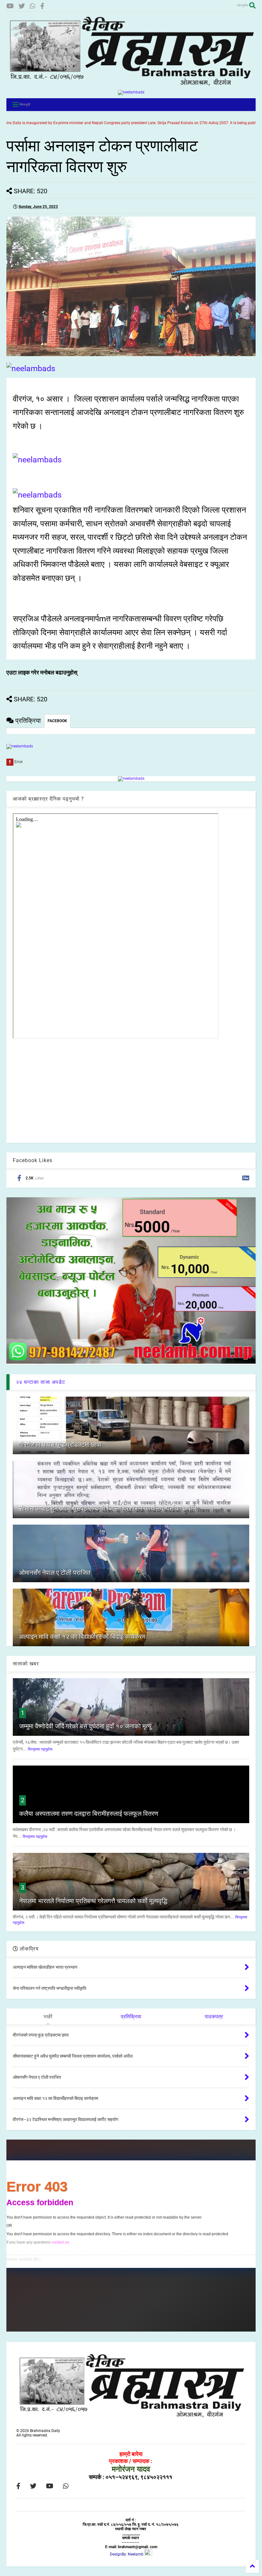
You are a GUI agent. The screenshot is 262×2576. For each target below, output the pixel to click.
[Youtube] (10, 6)
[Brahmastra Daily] (131, 85)
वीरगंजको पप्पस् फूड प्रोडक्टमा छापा (60, 1445)
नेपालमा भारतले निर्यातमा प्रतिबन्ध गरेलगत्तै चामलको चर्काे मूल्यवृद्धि (93, 1901)
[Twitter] (22, 6)
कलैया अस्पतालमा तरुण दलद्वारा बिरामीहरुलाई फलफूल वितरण (89, 1814)
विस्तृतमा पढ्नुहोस (40, 1749)
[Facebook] (42, 6)
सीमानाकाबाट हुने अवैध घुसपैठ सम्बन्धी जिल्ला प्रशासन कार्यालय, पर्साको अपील (108, 1509)
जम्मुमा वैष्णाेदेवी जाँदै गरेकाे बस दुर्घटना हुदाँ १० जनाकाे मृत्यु (85, 1726)
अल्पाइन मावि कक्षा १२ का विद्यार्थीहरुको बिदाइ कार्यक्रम (82, 1637)
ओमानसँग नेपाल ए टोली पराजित (55, 1573)
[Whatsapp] (33, 6)
